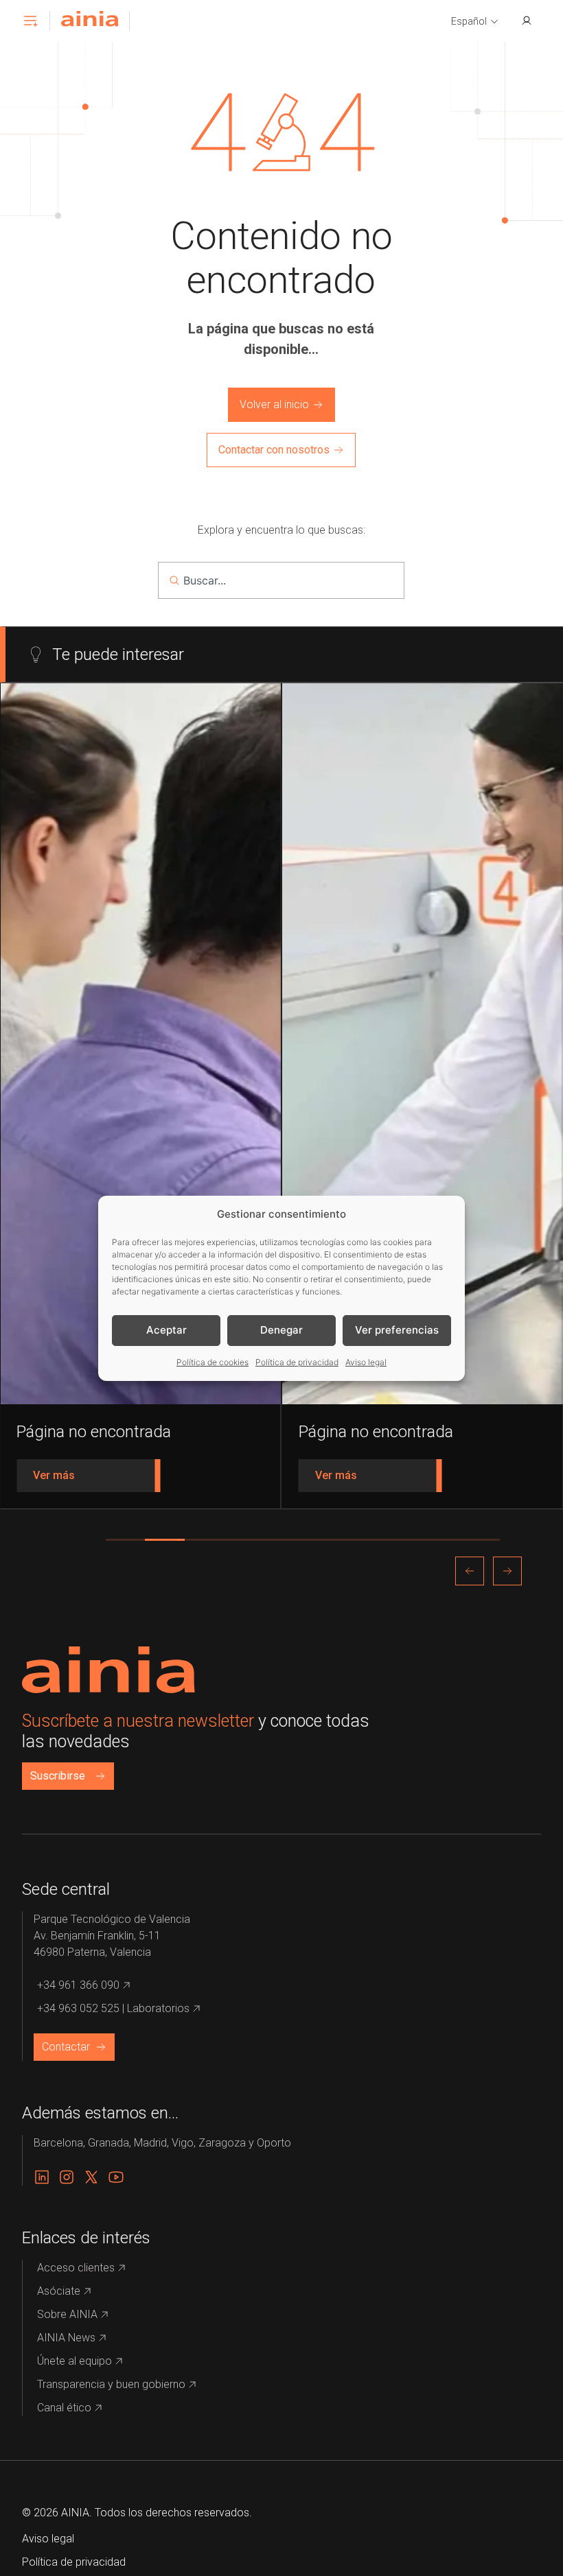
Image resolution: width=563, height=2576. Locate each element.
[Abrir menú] (30, 21)
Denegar (281, 1330)
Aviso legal (366, 1362)
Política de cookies (212, 1362)
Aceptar (166, 1330)
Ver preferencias (397, 1330)
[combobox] (281, 580)
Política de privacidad (297, 1362)
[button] (475, 22)
